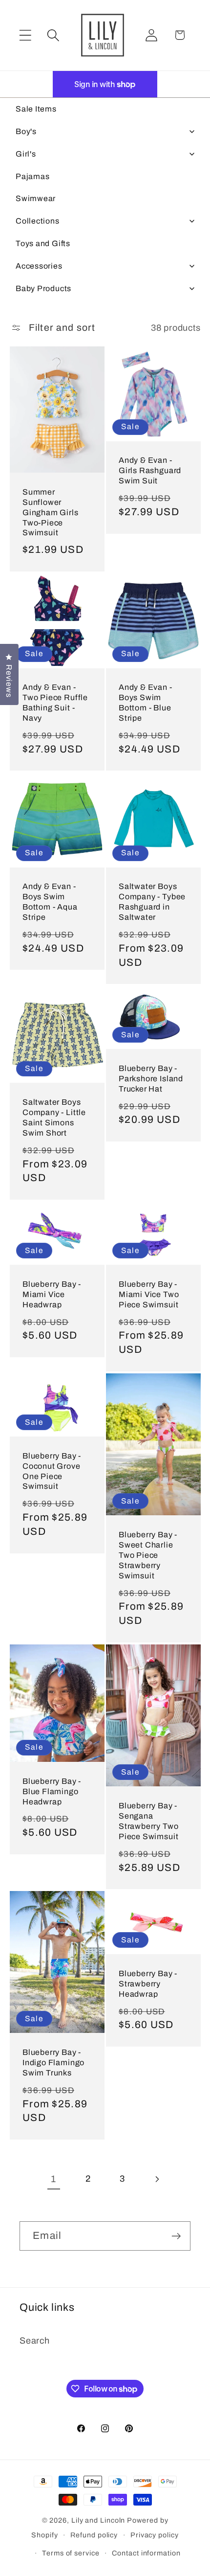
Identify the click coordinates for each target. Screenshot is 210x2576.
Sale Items (36, 109)
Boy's (26, 131)
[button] (25, 35)
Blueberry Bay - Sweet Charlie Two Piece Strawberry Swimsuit (148, 1555)
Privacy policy (155, 2535)
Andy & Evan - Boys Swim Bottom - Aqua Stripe (50, 902)
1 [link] (53, 2179)
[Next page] (157, 2179)
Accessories (39, 266)
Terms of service (71, 2553)
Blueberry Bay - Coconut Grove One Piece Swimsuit (52, 1471)
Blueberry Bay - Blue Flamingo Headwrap (52, 1791)
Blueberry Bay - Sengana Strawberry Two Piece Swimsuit (148, 1821)
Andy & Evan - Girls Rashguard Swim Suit (150, 470)
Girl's (26, 154)
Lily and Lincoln (98, 2520)
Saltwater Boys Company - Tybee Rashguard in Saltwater (152, 902)
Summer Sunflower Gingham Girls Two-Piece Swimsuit (51, 513)
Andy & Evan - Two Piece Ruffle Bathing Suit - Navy (55, 703)
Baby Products (43, 288)
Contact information (146, 2553)
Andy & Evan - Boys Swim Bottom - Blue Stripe (146, 703)
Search (35, 2341)
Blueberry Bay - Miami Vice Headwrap (52, 1294)
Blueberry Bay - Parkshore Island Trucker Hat (151, 1079)
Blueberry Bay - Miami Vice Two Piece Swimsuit (149, 1294)
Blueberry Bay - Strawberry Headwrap (148, 1984)
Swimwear (36, 198)
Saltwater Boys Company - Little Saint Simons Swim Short (54, 1118)
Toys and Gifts (43, 243)
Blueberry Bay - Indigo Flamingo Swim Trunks (53, 2063)
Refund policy (94, 2535)
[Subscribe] (176, 2236)
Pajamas (32, 176)
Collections (38, 221)
